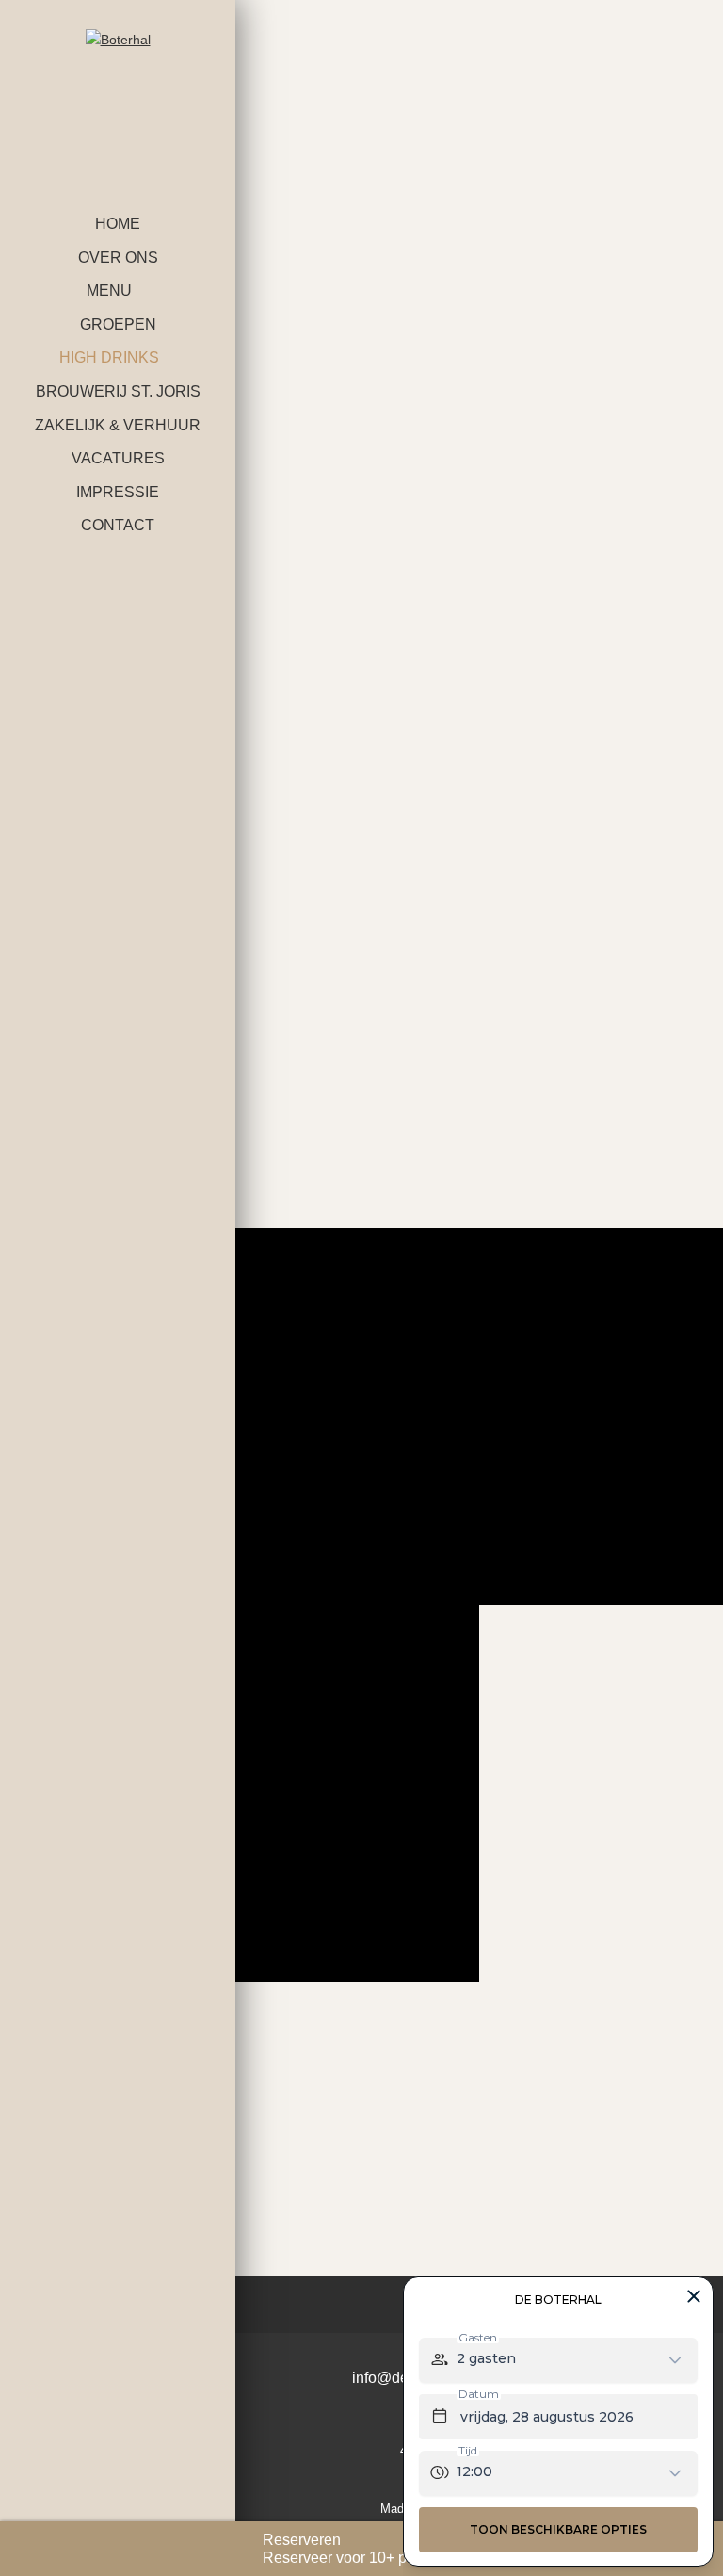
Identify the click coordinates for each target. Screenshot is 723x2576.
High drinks (109, 357)
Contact (118, 525)
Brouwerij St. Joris (118, 391)
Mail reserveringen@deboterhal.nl (505, 1162)
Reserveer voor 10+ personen (362, 2558)
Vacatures (118, 458)
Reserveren (302, 2540)
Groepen (118, 324)
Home (118, 224)
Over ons (118, 258)
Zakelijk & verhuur (118, 425)
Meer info (339, 1438)
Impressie (118, 492)
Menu (109, 291)
